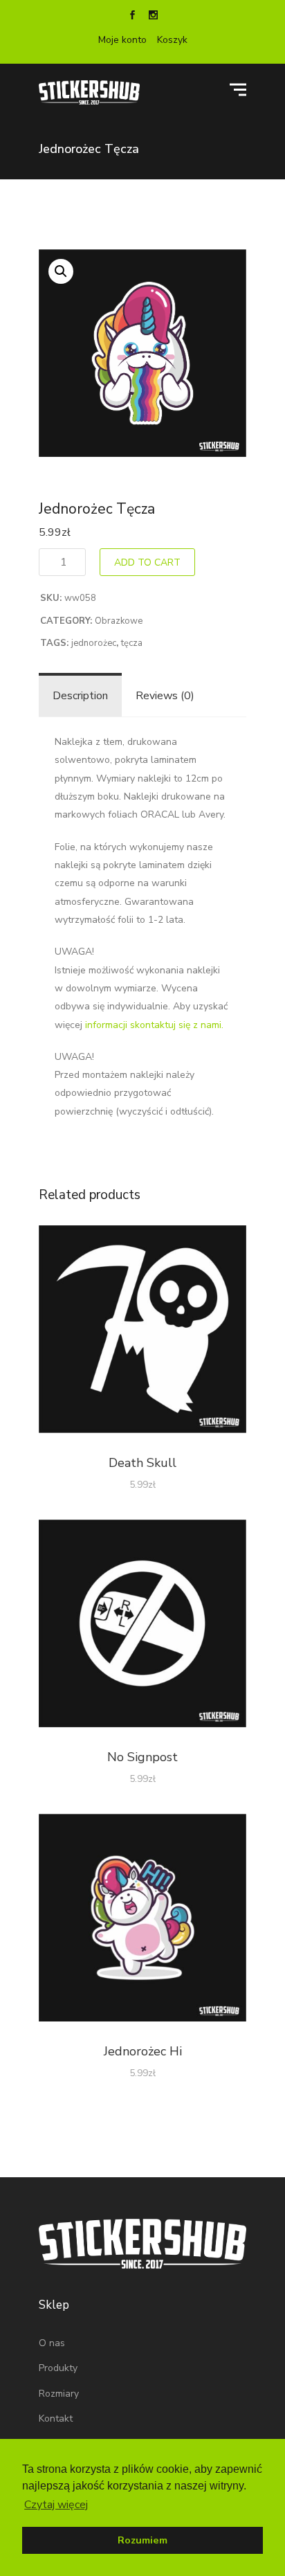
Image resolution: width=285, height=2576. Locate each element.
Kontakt (56, 2419)
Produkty (58, 2368)
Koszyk (172, 40)
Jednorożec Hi (143, 2051)
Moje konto (122, 40)
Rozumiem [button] (142, 2540)
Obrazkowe (119, 621)
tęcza (132, 643)
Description (80, 696)
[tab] (80, 696)
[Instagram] (153, 17)
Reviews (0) (165, 696)
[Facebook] (132, 17)
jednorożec (94, 643)
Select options (143, 1332)
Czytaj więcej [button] (56, 2505)
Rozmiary (59, 2394)
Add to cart (147, 562)
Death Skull (142, 1463)
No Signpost (142, 1757)
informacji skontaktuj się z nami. (154, 1025)
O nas (52, 2343)
